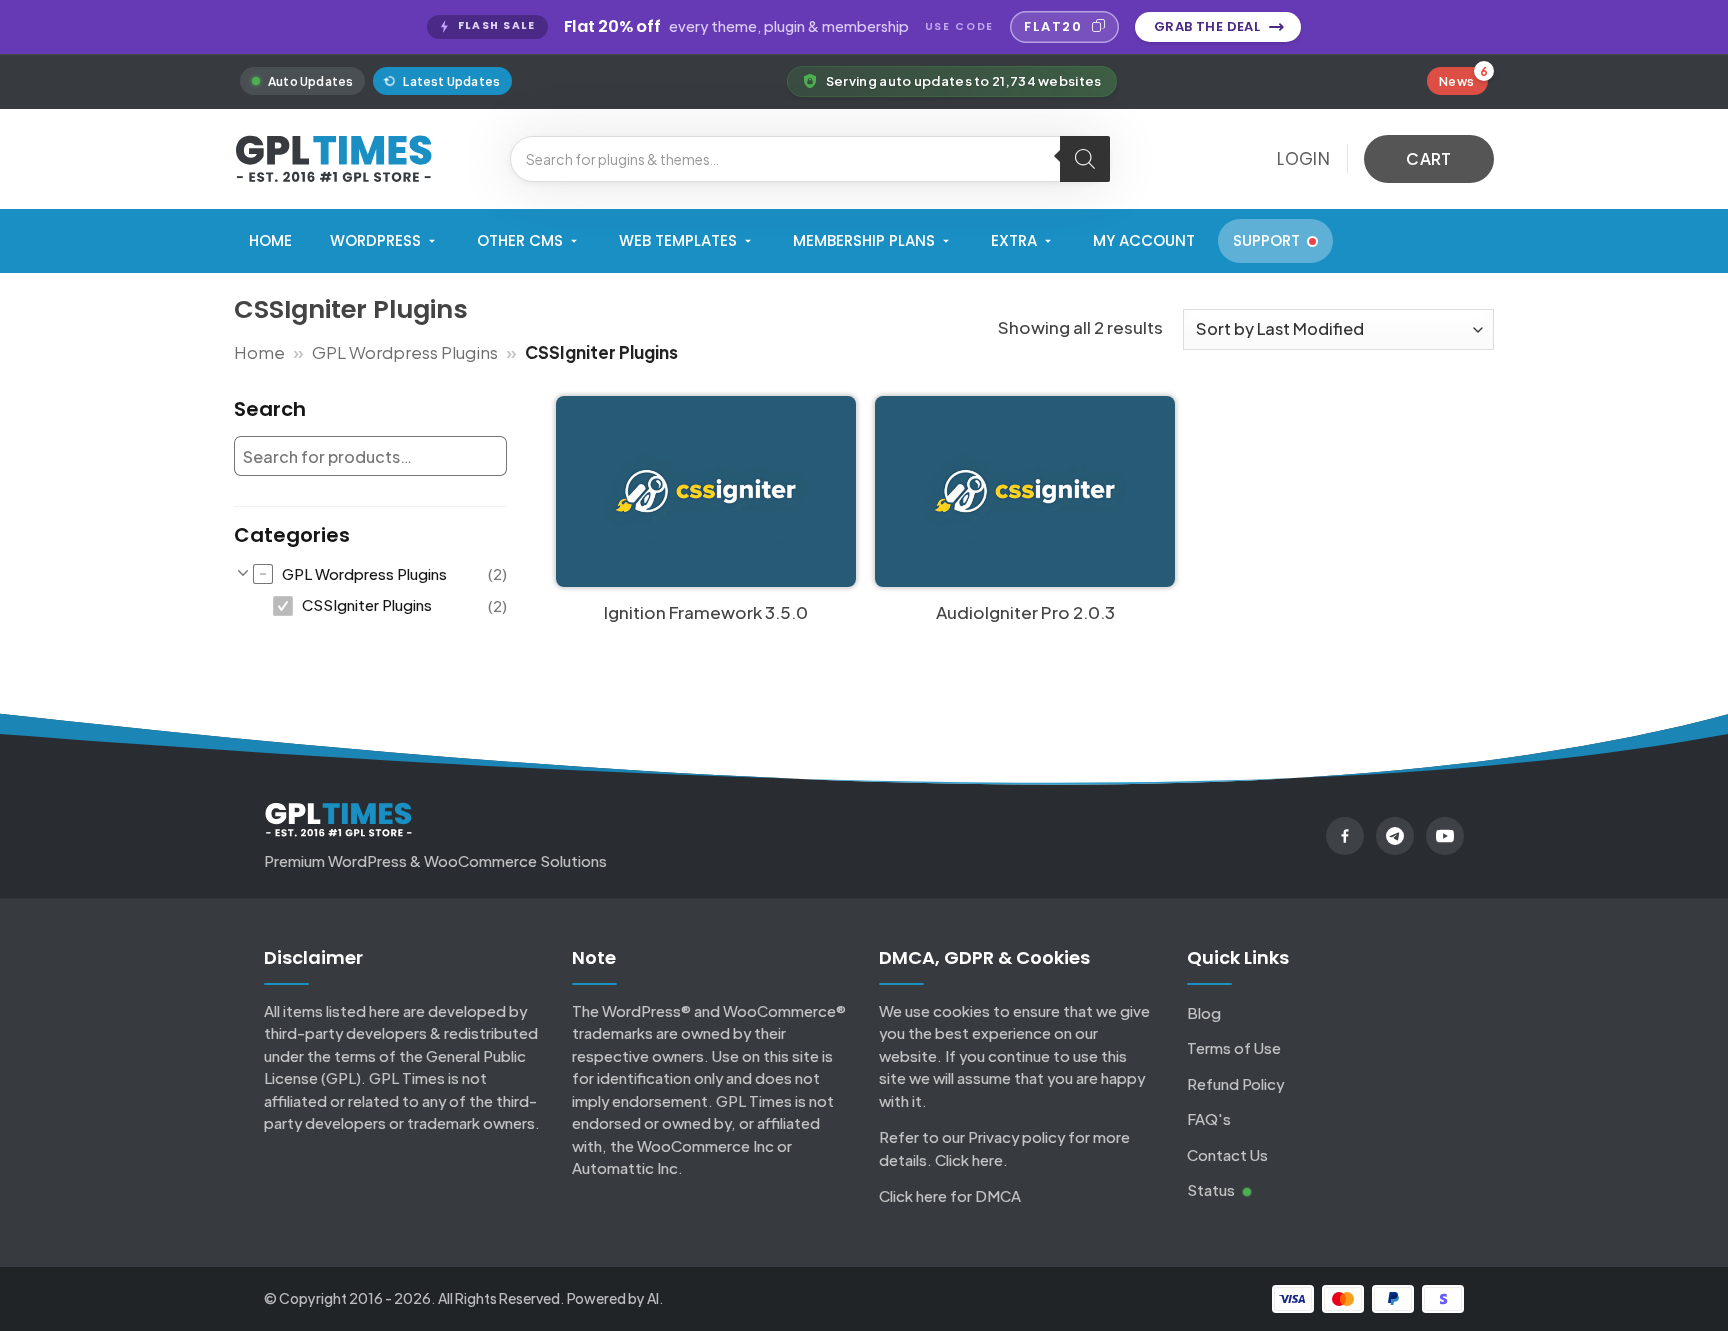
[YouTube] (1445, 836)
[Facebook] (1345, 836)
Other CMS (520, 240)
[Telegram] (1395, 836)
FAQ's (1209, 1118)
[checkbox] (380, 574)
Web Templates (678, 240)
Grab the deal (1207, 26)
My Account (1144, 240)
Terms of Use (1234, 1047)
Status (1212, 1189)
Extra (1014, 240)
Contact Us (1227, 1154)
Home (270, 240)
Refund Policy (1235, 1083)
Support (1266, 240)
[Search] (1085, 159)
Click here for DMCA (950, 1195)
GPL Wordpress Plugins (405, 352)
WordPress (375, 240)
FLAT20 (1053, 26)
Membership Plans (864, 240)
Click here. (971, 1159)
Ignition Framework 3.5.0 (706, 612)
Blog (1204, 1012)
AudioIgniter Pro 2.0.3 (1025, 612)
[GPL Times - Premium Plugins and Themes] (334, 158)
